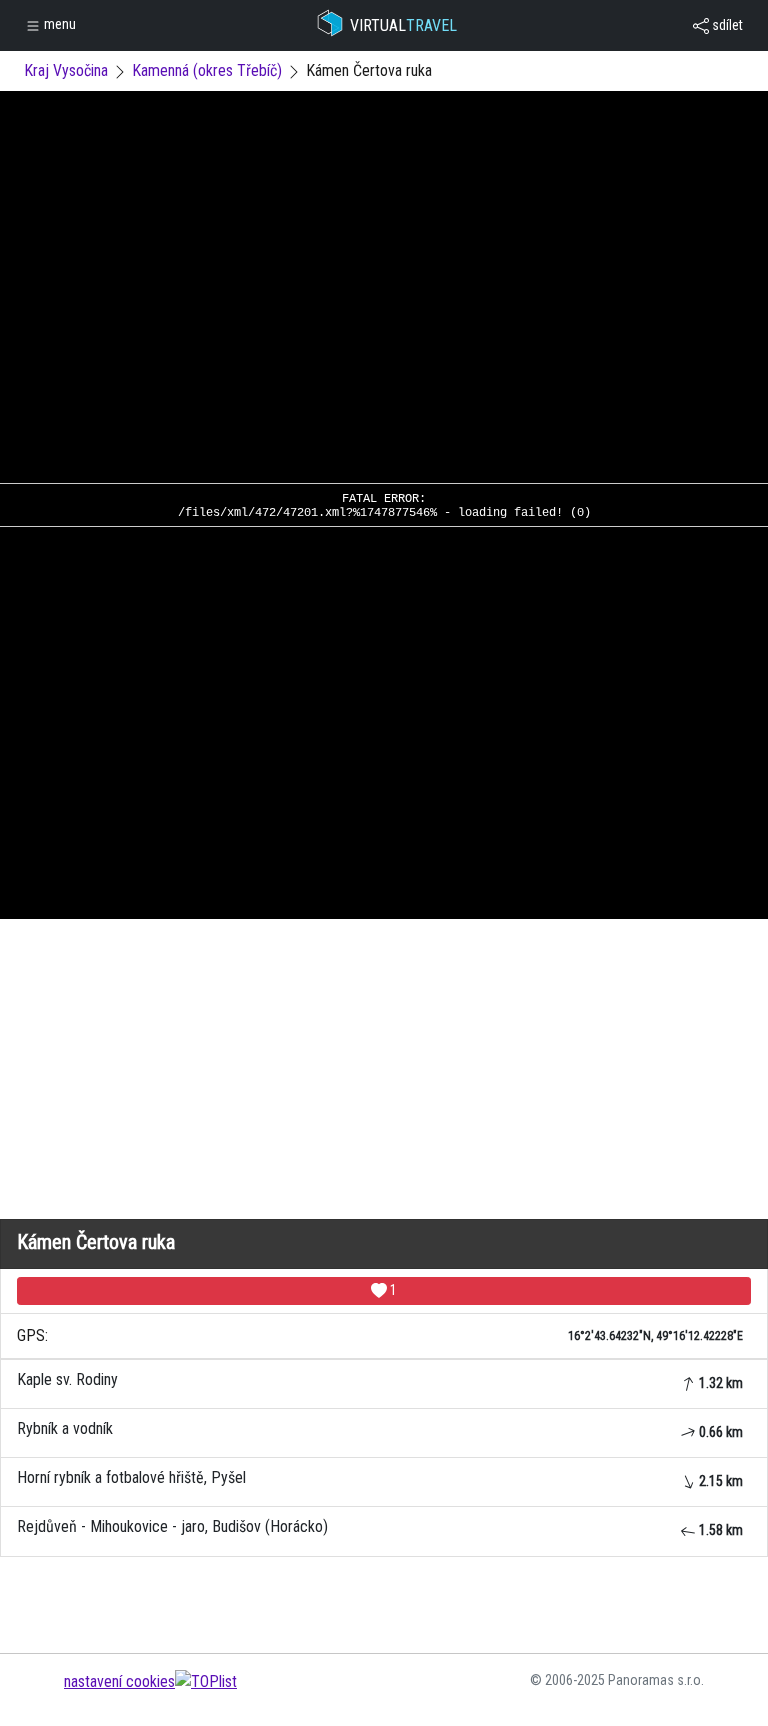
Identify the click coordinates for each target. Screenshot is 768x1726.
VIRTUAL (403, 25)
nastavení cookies (119, 1681)
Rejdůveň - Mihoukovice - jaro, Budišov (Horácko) (380, 1527)
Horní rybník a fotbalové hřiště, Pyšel (380, 1478)
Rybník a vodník (380, 1429)
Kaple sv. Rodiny (380, 1380)
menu (58, 24)
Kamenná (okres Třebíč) (207, 70)
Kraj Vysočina (66, 70)
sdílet (726, 25)
